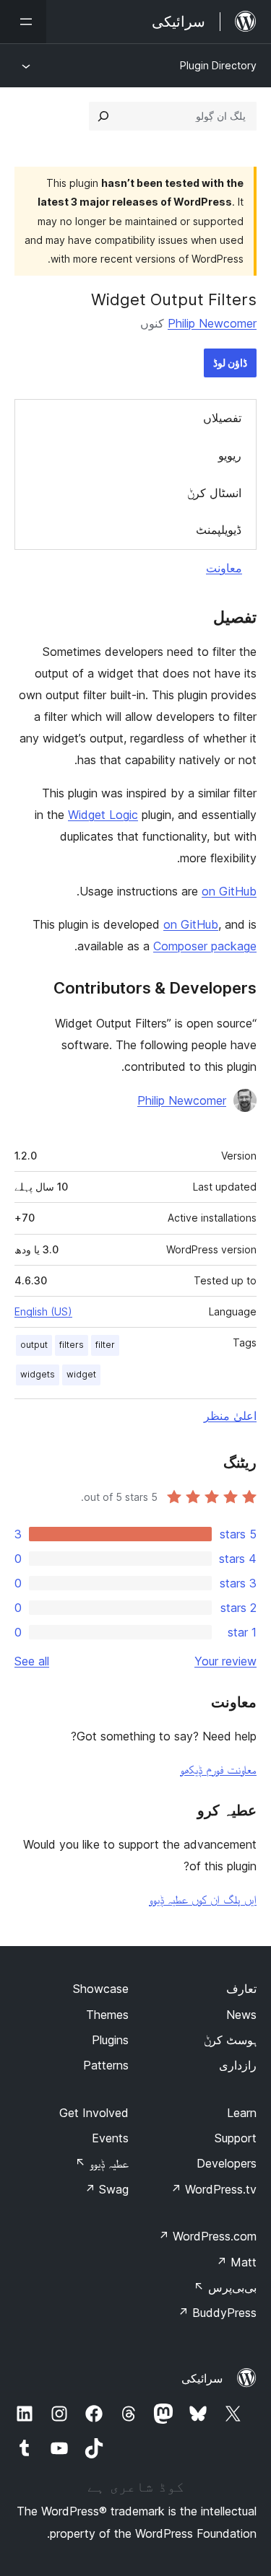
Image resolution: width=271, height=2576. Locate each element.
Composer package (205, 946)
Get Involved (94, 2113)
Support (236, 2138)
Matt (236, 2262)
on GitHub (229, 891)
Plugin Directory (218, 65)
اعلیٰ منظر (230, 1416)
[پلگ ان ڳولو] (103, 116)
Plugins (110, 2040)
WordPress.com (207, 2236)
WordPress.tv (214, 2189)
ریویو (230, 455)
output (34, 1345)
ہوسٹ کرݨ (230, 2040)
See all (32, 1661)
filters (72, 1345)
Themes (107, 2015)
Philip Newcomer (212, 323)
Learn (242, 2113)
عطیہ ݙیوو (102, 2163)
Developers (227, 2163)
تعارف (241, 1989)
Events (110, 2138)
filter (105, 1345)
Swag (107, 2189)
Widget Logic (103, 815)
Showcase (101, 1989)
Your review (225, 1661)
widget (81, 1374)
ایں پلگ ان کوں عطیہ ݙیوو (203, 1899)
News (241, 2015)
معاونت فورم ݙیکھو (218, 1769)
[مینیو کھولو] (23, 22)
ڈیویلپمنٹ (219, 530)
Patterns (106, 2065)
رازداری (238, 2065)
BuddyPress (217, 2313)
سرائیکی (202, 2378)
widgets (38, 1374)
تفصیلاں (222, 418)
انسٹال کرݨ (214, 493)
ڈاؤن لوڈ (230, 363)
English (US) (43, 1311)
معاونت (224, 568)
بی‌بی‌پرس (225, 2287)
